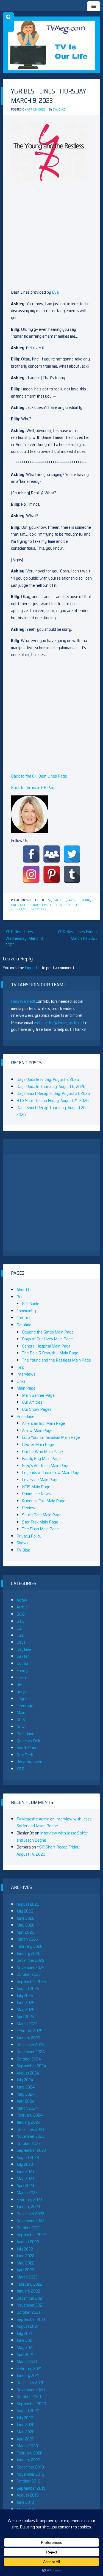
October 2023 (29, 2143)
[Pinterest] (52, 874)
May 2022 (25, 2263)
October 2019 (28, 2481)
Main (21, 1713)
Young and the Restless (29, 909)
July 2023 (25, 2164)
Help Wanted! (23, 1001)
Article (22, 1607)
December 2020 (30, 2383)
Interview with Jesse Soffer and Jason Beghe (54, 1823)
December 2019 (30, 2467)
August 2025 (28, 1989)
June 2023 (25, 2171)
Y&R (28, 900)
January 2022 (28, 2291)
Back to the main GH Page (34, 788)
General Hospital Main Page (46, 1346)
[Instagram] (31, 874)
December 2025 (30, 1960)
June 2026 (26, 1918)
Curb (20, 1635)
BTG (20, 1621)
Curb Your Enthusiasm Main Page (51, 1437)
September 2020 (31, 2404)
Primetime (25, 1416)
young (44, 905)
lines (15, 905)
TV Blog (23, 1550)
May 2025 (25, 2009)
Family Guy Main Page (41, 1458)
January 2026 (28, 1953)
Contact (23, 1318)
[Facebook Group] (52, 854)
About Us (24, 1290)
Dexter (23, 1656)
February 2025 (29, 2031)
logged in (33, 968)
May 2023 (25, 2179)
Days (21, 1642)
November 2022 (30, 2221)
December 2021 (30, 2298)
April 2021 (25, 2355)
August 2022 (28, 2242)
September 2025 (31, 1981)
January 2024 (29, 2122)
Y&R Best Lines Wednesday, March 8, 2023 (25, 938)
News (22, 1727)
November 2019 (30, 2474)
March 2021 (27, 2361)
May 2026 (26, 1925)
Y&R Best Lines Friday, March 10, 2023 (77, 935)
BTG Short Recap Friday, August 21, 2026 (53, 1100)
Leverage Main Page (40, 1480)
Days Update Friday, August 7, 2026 (48, 1079)
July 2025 (25, 1995)
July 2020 (25, 2418)
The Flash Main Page (40, 1529)
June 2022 (25, 2256)
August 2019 (28, 2495)
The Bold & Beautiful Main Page (50, 1353)
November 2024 (31, 2052)
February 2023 (29, 2199)
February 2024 (30, 2115)
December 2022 (30, 2214)
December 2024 (31, 2045)
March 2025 (27, 2024)
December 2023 (30, 2129)
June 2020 (26, 2425)
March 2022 (27, 2277)
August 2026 (28, 1904)
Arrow (22, 1600)
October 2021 (28, 2312)
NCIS (21, 1720)
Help (20, 1367)
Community (26, 1311)
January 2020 (28, 2460)
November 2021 (30, 2305)
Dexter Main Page (38, 1444)
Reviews (30, 1508)
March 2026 (27, 1939)
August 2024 (28, 2073)
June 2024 (26, 2087)
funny (86, 900)
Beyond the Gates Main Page (48, 1332)
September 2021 (31, 2319)
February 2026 (30, 1946)
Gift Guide (31, 1304)
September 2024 (31, 2066)
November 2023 (30, 2136)
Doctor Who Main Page (42, 1452)
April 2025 (25, 2017)
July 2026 (25, 1911)
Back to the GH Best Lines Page (39, 776)
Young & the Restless (66, 905)
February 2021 (29, 2369)
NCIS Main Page (36, 1487)
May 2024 (26, 2094)
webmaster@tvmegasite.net (59, 1022)
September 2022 (31, 2235)
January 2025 (28, 2038)
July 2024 (25, 2080)
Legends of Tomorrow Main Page (51, 1472)
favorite (74, 900)
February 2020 (30, 2453)
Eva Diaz (59, 110)
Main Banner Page (38, 1395)
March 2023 (27, 2193)
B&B (21, 1614)
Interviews (26, 1374)
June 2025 (25, 2003)
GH (19, 1684)
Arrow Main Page (37, 1430)
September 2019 (31, 2488)
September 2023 (31, 2150)
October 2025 (29, 1974)
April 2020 (25, 2439)
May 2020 (26, 2432)
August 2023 (28, 2157)
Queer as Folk (28, 1741)
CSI (19, 1628)
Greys (22, 1691)
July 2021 (24, 2333)
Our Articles (32, 1402)
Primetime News (36, 1494)
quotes (26, 905)
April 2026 (25, 1932)
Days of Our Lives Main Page (47, 1339)
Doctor (23, 1663)
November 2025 (30, 1967)
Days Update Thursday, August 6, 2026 (51, 1086)
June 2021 (25, 2340)
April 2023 (25, 2185)
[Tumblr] (72, 874)
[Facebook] (31, 854)
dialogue (59, 900)
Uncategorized (29, 1762)
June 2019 (25, 2502)
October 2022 (29, 2228)
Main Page (26, 1388)
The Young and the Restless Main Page (56, 1360)
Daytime (24, 1325)
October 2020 (29, 2397)
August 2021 (27, 2326)
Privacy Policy (29, 1536)
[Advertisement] (51, 237)
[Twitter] (72, 854)
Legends (24, 1698)
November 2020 (31, 2389)
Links (21, 1381)
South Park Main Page (42, 1515)
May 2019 (25, 2509)
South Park (26, 1748)
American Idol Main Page (44, 1423)
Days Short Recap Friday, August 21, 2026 (53, 1093)
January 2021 (28, 2375)
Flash (21, 1677)
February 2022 (29, 2284)
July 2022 (25, 2249)
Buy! (20, 1297)
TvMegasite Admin (33, 1819)
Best (48, 900)
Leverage (25, 1706)
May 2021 (25, 2347)
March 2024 (27, 2108)
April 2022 (25, 2270)
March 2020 (27, 2446)
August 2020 (28, 2411)
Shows (23, 1543)
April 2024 (26, 2101)
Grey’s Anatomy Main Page (46, 1466)
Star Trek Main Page (40, 1522)
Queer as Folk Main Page (44, 1501)
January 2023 (28, 2207)
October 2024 (29, 2059)
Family (22, 1670)
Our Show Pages (37, 1409)
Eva (55, 292)
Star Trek (25, 1755)
